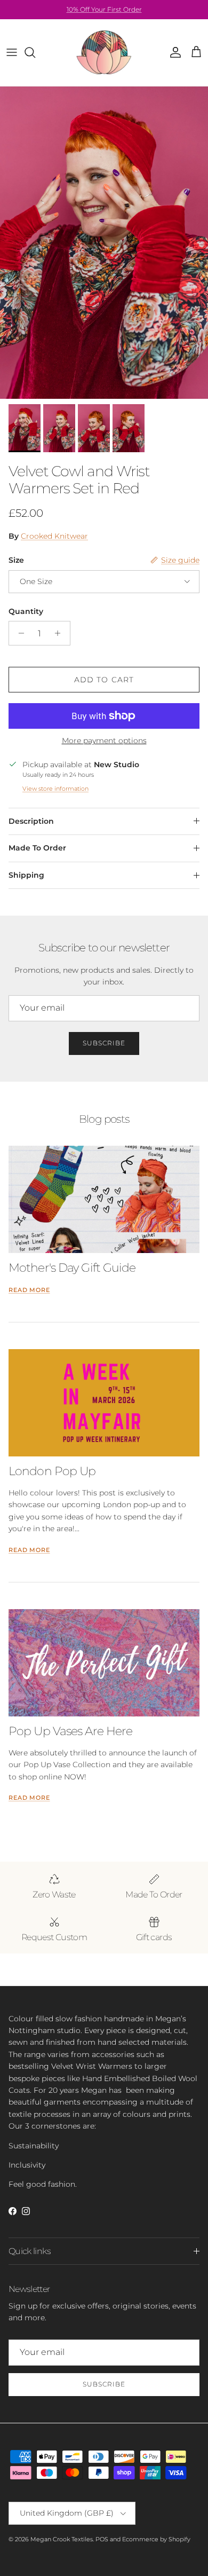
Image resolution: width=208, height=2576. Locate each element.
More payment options (104, 741)
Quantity (26, 611)
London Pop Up (52, 1471)
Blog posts (104, 1119)
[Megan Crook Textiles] (104, 53)
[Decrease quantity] (18, 633)
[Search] (35, 52)
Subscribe (104, 1043)
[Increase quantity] (61, 633)
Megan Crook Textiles (62, 2539)
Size (16, 560)
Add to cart (104, 680)
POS (102, 2539)
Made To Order (37, 848)
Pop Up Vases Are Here (70, 1731)
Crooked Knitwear (54, 536)
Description (31, 821)
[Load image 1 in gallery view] (104, 243)
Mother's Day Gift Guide (72, 1267)
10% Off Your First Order (104, 9)
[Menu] (12, 52)
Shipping (26, 875)
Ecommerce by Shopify (156, 2539)
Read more (29, 1290)
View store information (55, 789)
